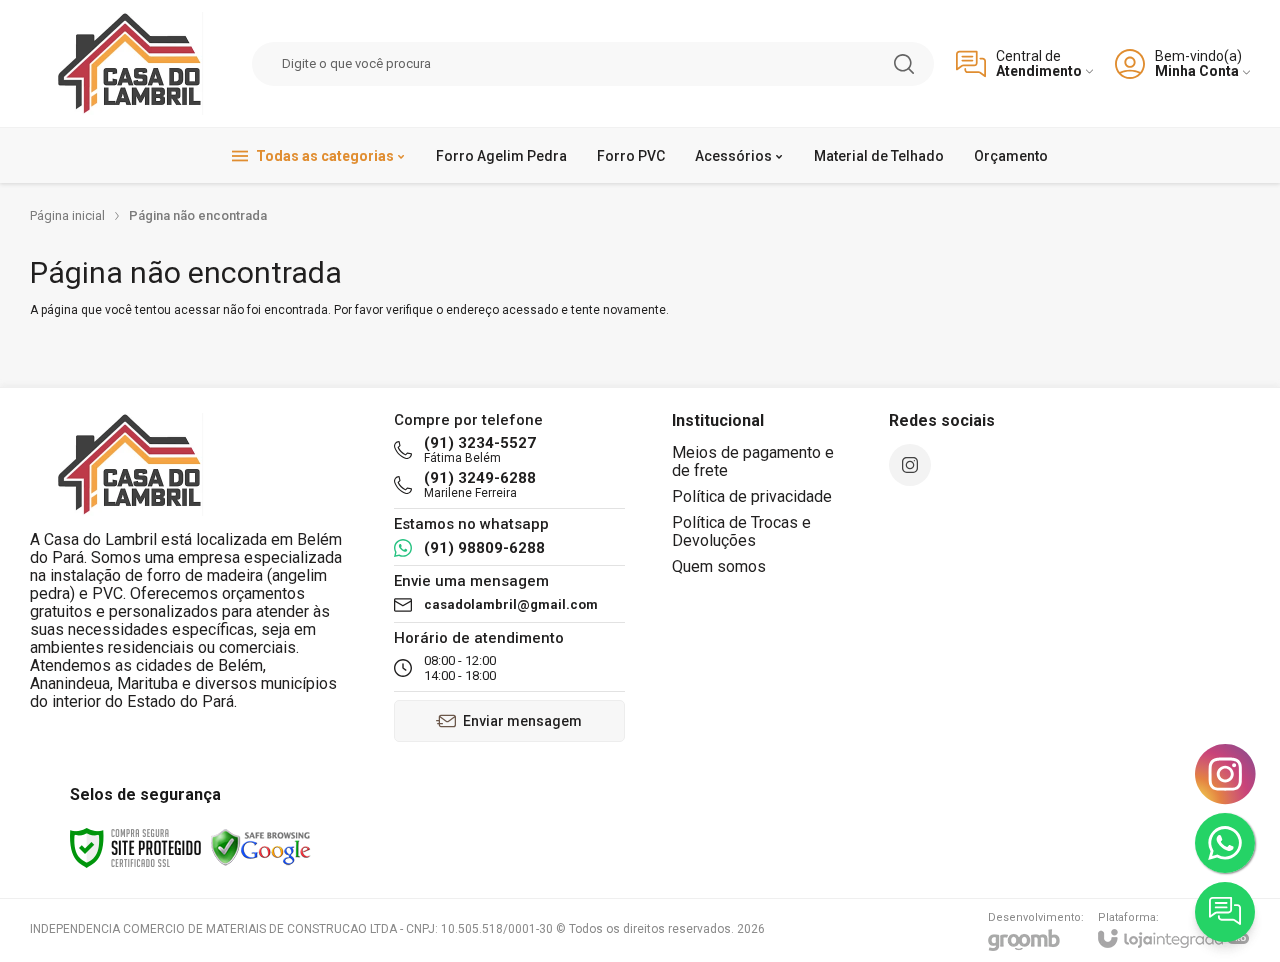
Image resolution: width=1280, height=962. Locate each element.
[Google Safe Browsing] (261, 847)
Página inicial (67, 215)
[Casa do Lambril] (130, 63)
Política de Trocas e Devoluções (741, 531)
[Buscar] (904, 64)
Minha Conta (1197, 71)
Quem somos (719, 566)
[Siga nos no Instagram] (910, 465)
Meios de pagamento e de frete (753, 461)
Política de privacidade (752, 496)
